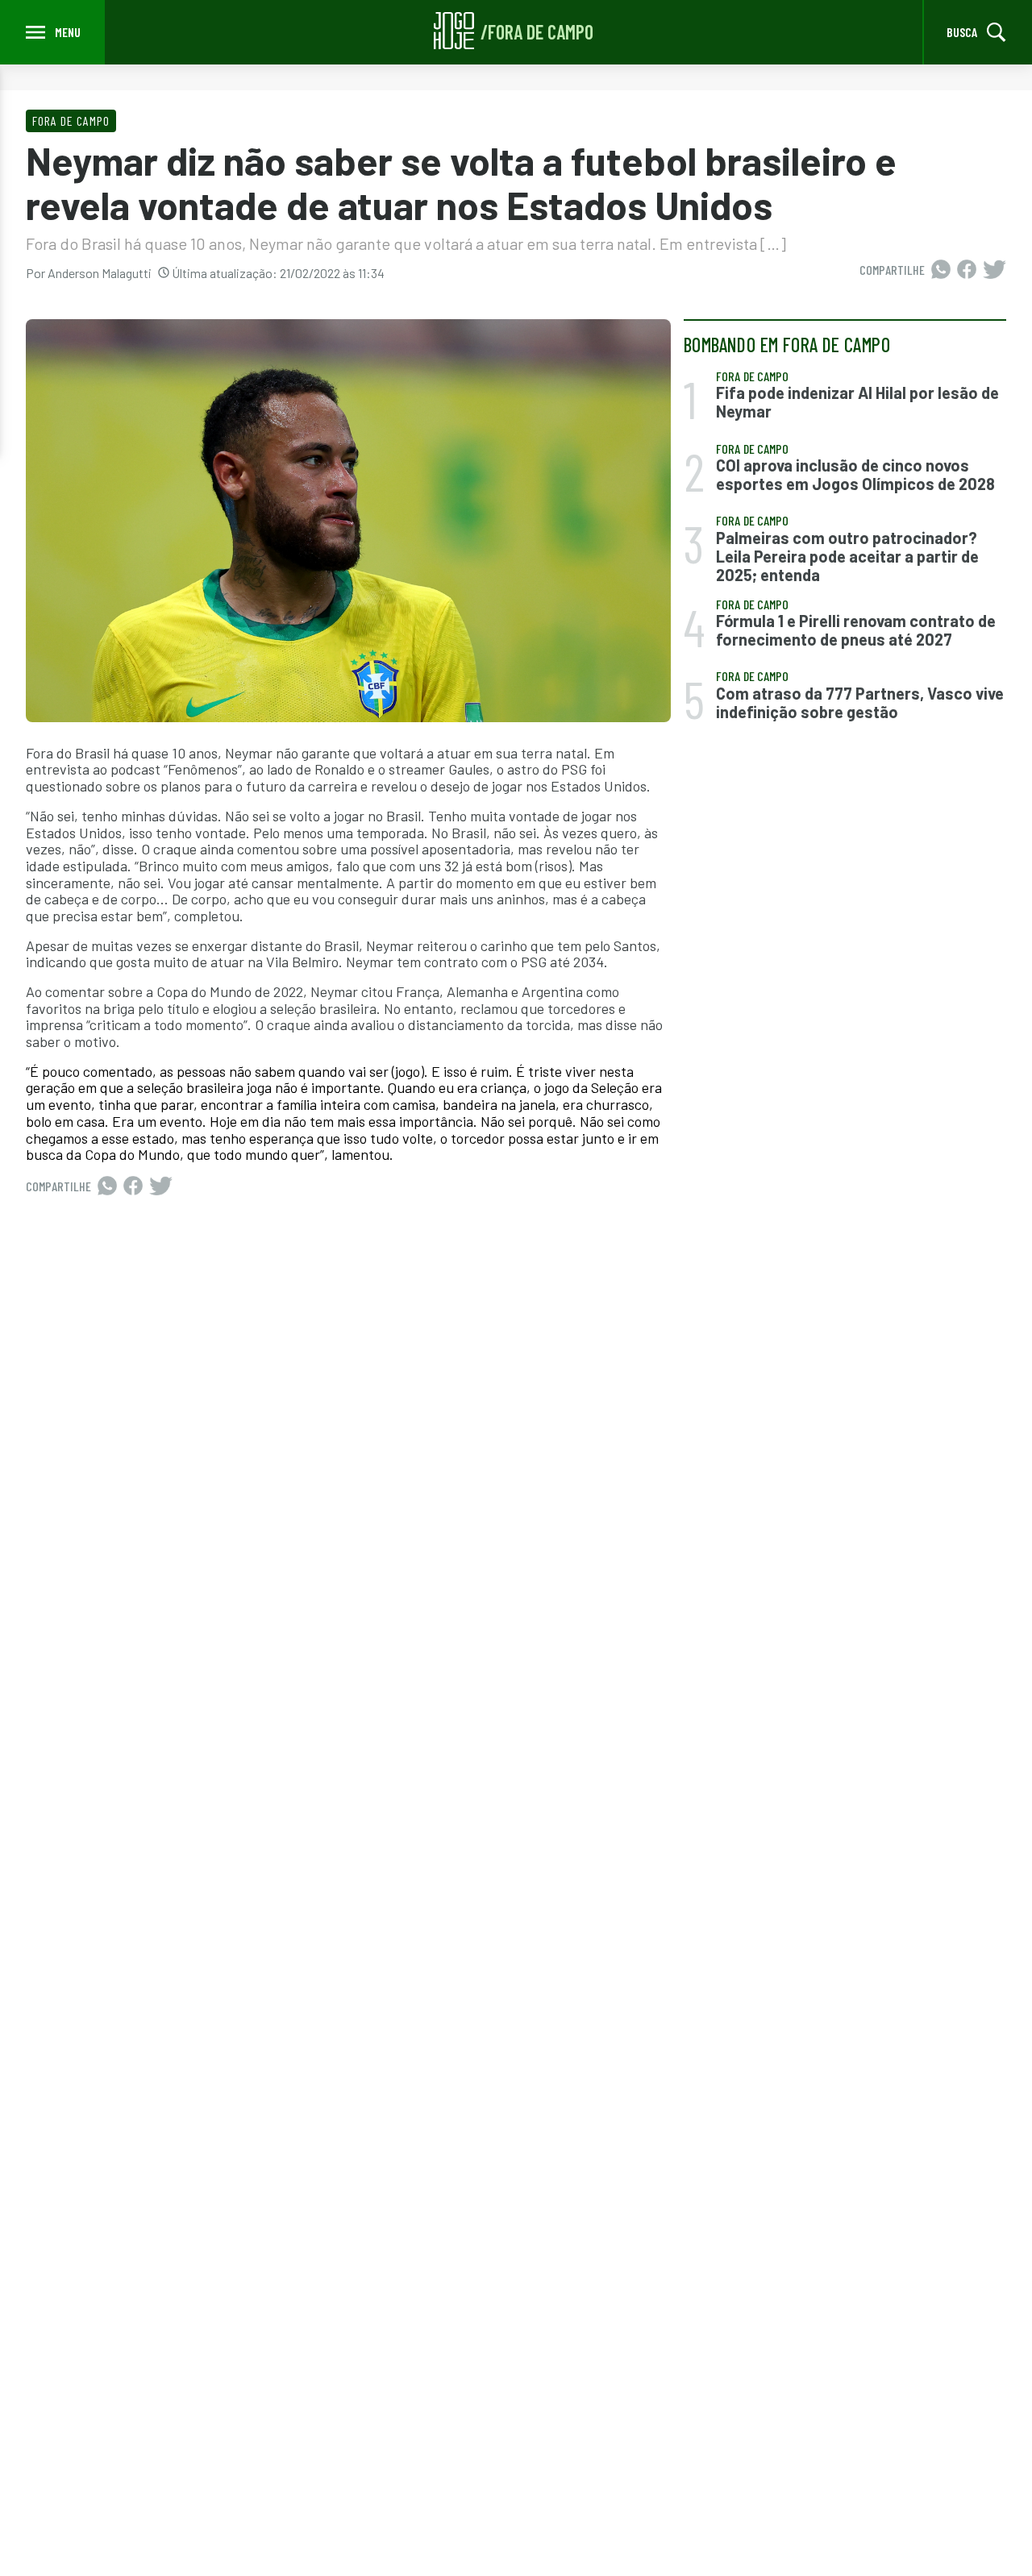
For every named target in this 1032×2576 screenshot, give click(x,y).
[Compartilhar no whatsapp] (941, 270)
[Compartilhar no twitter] (995, 270)
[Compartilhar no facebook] (967, 270)
